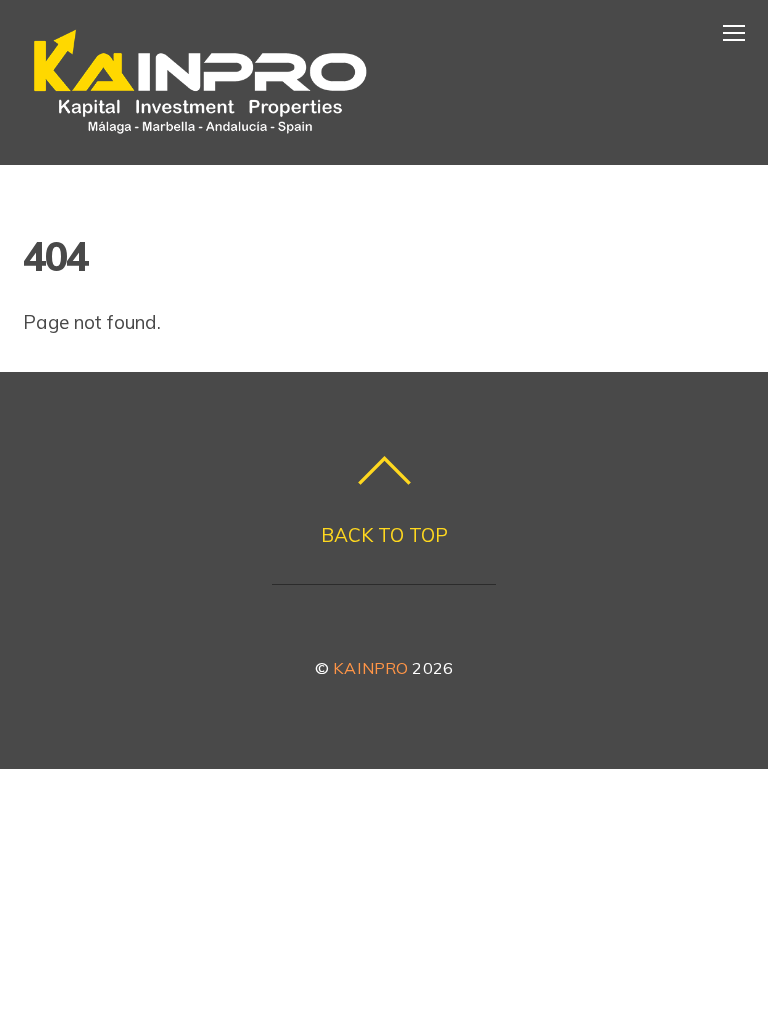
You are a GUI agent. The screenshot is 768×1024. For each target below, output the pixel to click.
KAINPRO (370, 668)
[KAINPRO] (200, 134)
